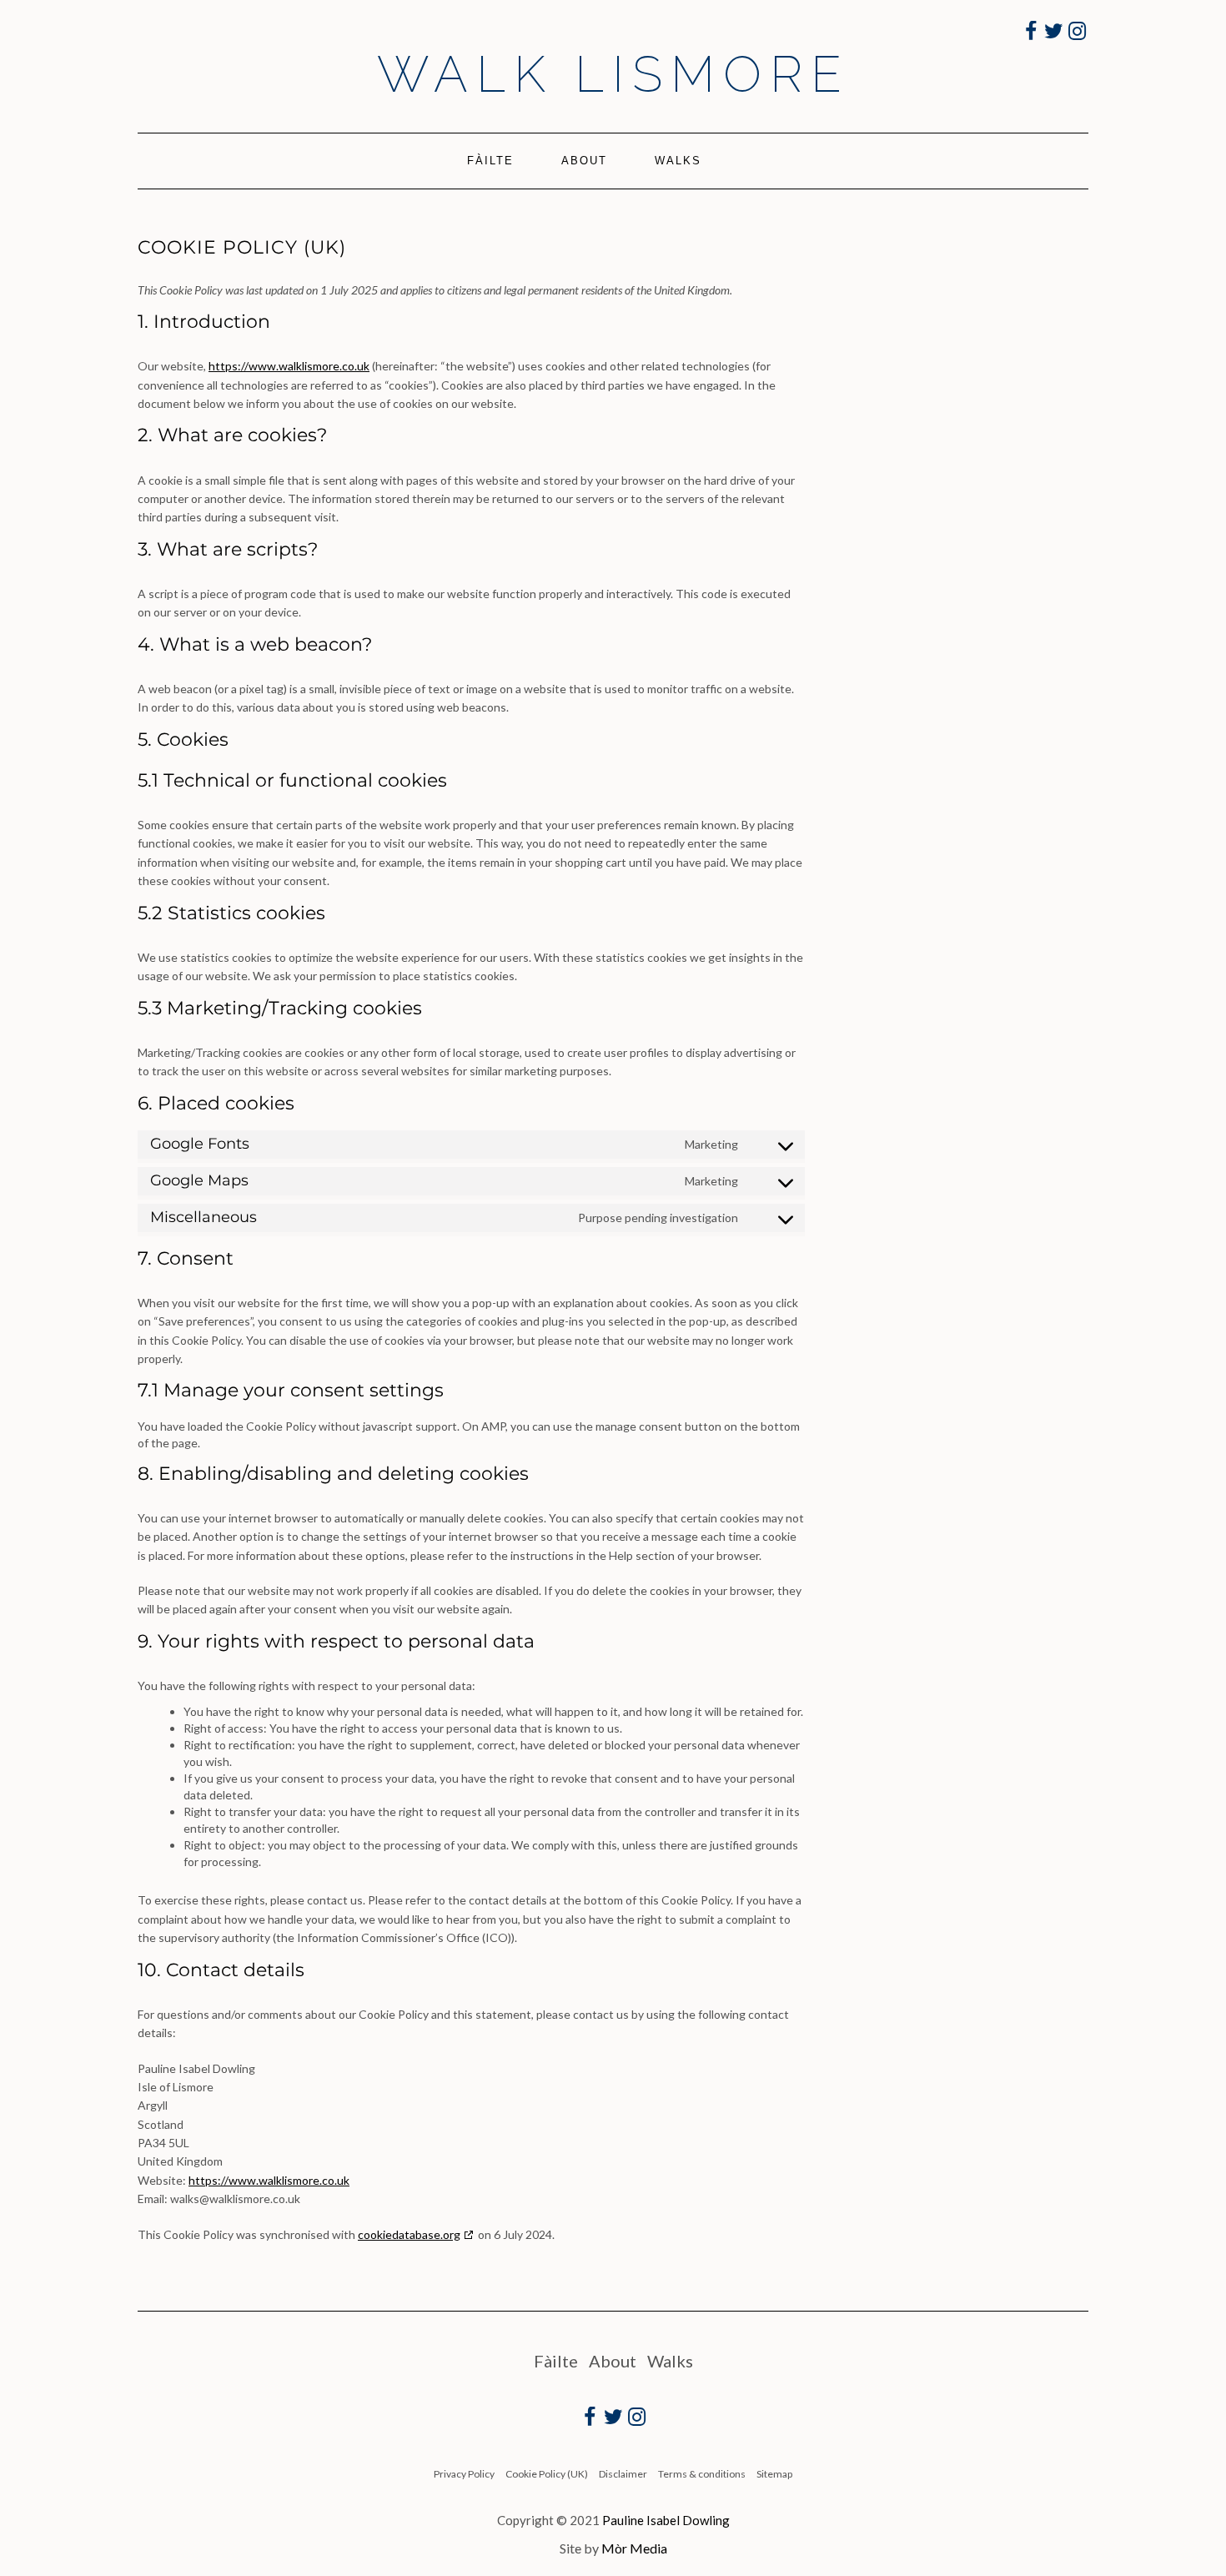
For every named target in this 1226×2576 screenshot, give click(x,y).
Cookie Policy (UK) (547, 2474)
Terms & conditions (702, 2474)
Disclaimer (623, 2474)
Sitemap (774, 2474)
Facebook (1031, 40)
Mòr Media (634, 2548)
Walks (678, 161)
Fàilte (490, 161)
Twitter (1055, 40)
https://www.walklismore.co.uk (289, 366)
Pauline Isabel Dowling (666, 2520)
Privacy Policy (464, 2474)
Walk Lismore (613, 74)
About (584, 161)
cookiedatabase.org (409, 2234)
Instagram (1078, 40)
